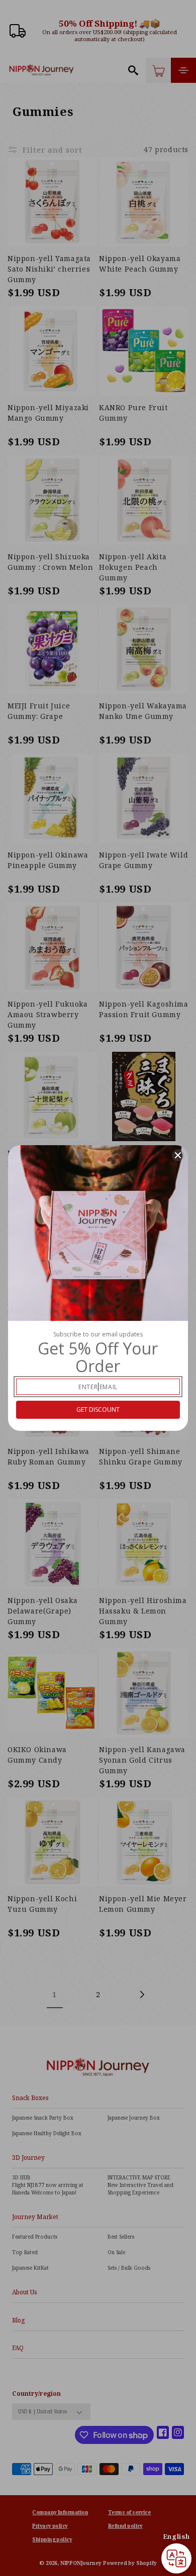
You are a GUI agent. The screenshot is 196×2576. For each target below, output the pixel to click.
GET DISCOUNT (98, 1409)
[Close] (178, 1155)
